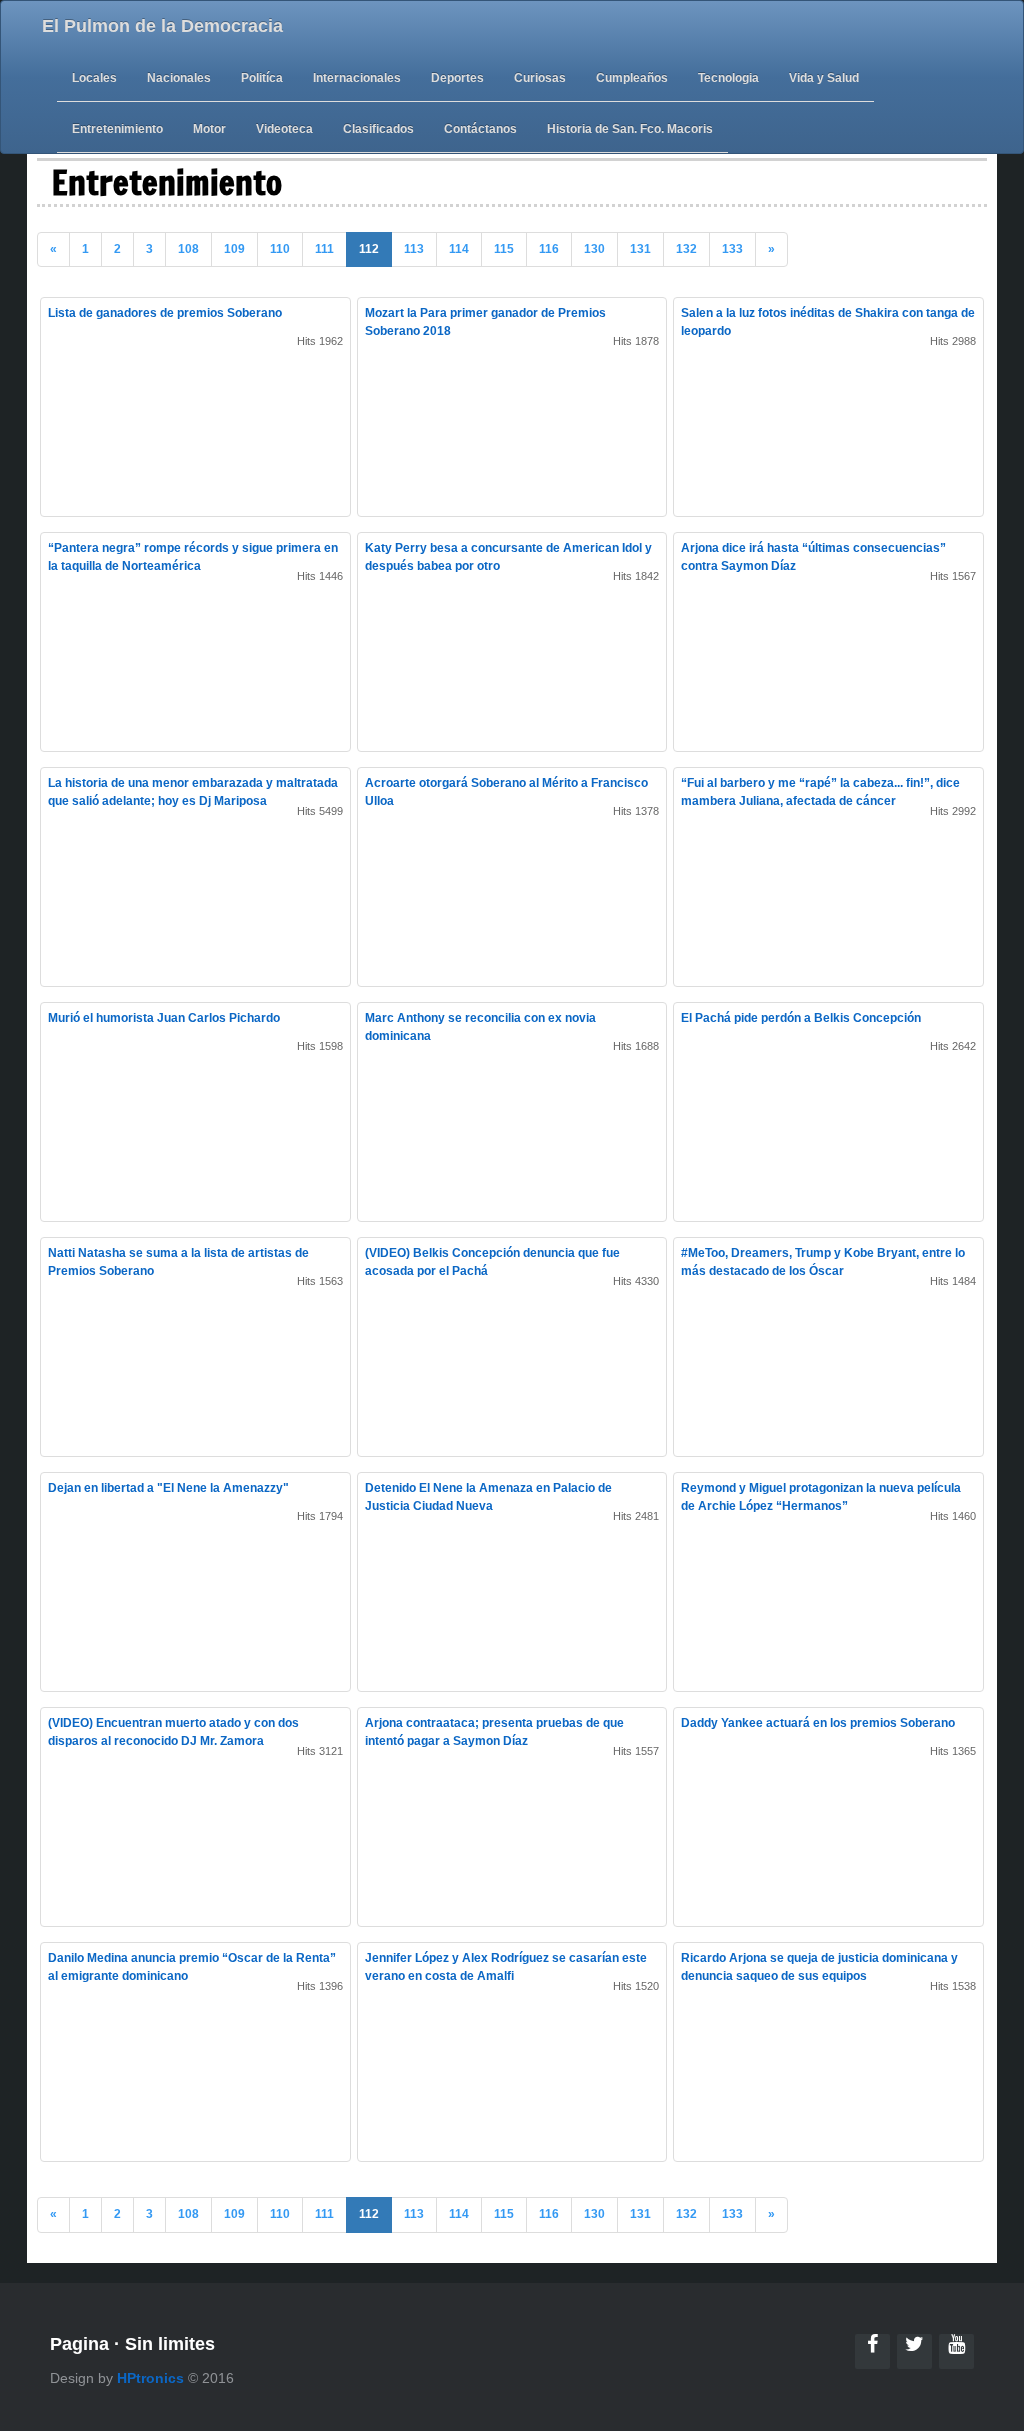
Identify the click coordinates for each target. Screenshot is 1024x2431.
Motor (209, 129)
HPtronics (150, 2378)
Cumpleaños (632, 78)
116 (549, 249)
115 (504, 249)
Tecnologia (728, 78)
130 (594, 249)
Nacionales (179, 78)
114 (459, 249)
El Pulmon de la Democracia (162, 26)
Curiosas (540, 78)
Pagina (79, 2344)
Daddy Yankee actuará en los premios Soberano (818, 1723)
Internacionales (357, 78)
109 (234, 249)
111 (324, 249)
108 (188, 249)
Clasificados (378, 129)
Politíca (262, 78)
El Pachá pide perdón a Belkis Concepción (801, 1018)
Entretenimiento (117, 129)
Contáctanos (480, 129)
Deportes (457, 78)
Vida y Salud (824, 78)
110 (280, 249)
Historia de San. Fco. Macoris (630, 129)
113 (414, 249)
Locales (94, 78)
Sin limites (170, 2344)
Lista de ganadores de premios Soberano (165, 313)
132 (686, 249)
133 (732, 249)
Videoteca (284, 129)
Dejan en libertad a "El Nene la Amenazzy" (168, 1488)
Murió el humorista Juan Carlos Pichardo (164, 1018)
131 (640, 249)
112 (369, 249)
